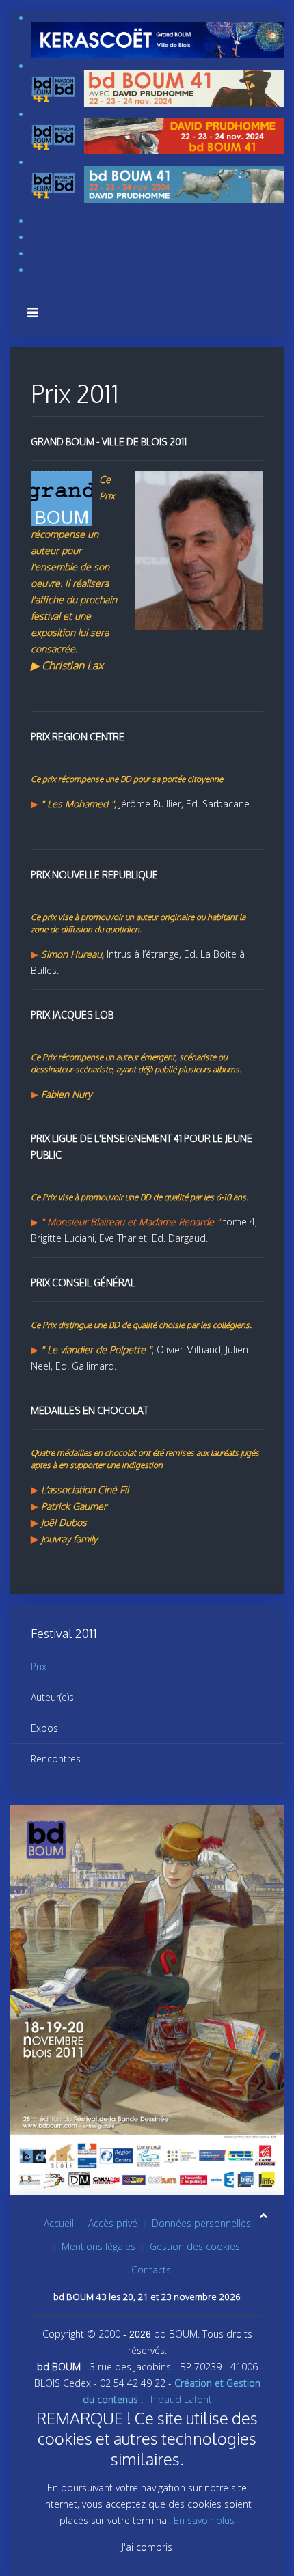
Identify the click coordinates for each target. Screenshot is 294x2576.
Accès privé (113, 2223)
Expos (44, 1728)
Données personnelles (201, 2223)
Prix (39, 1666)
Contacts (151, 2270)
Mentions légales (98, 2246)
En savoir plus (204, 2520)
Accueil (59, 2223)
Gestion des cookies (195, 2246)
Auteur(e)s (52, 1697)
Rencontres (56, 1759)
